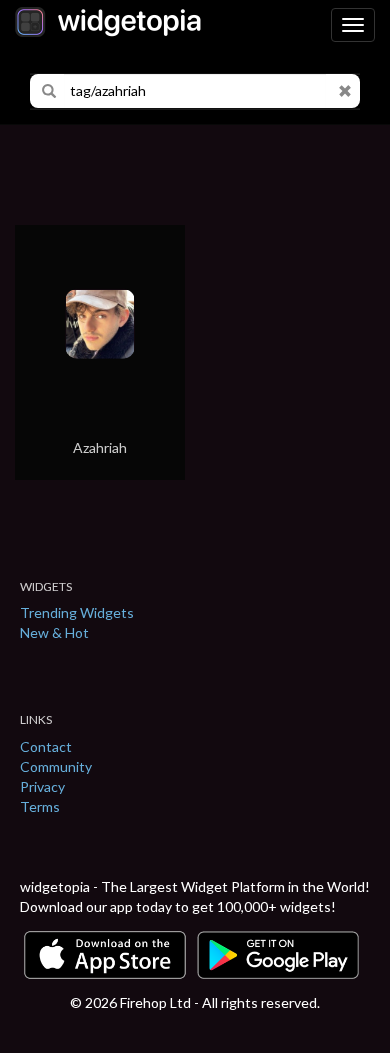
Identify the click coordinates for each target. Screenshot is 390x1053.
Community (56, 766)
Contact (46, 746)
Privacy (42, 786)
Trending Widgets (77, 612)
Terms (40, 806)
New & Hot (54, 632)
